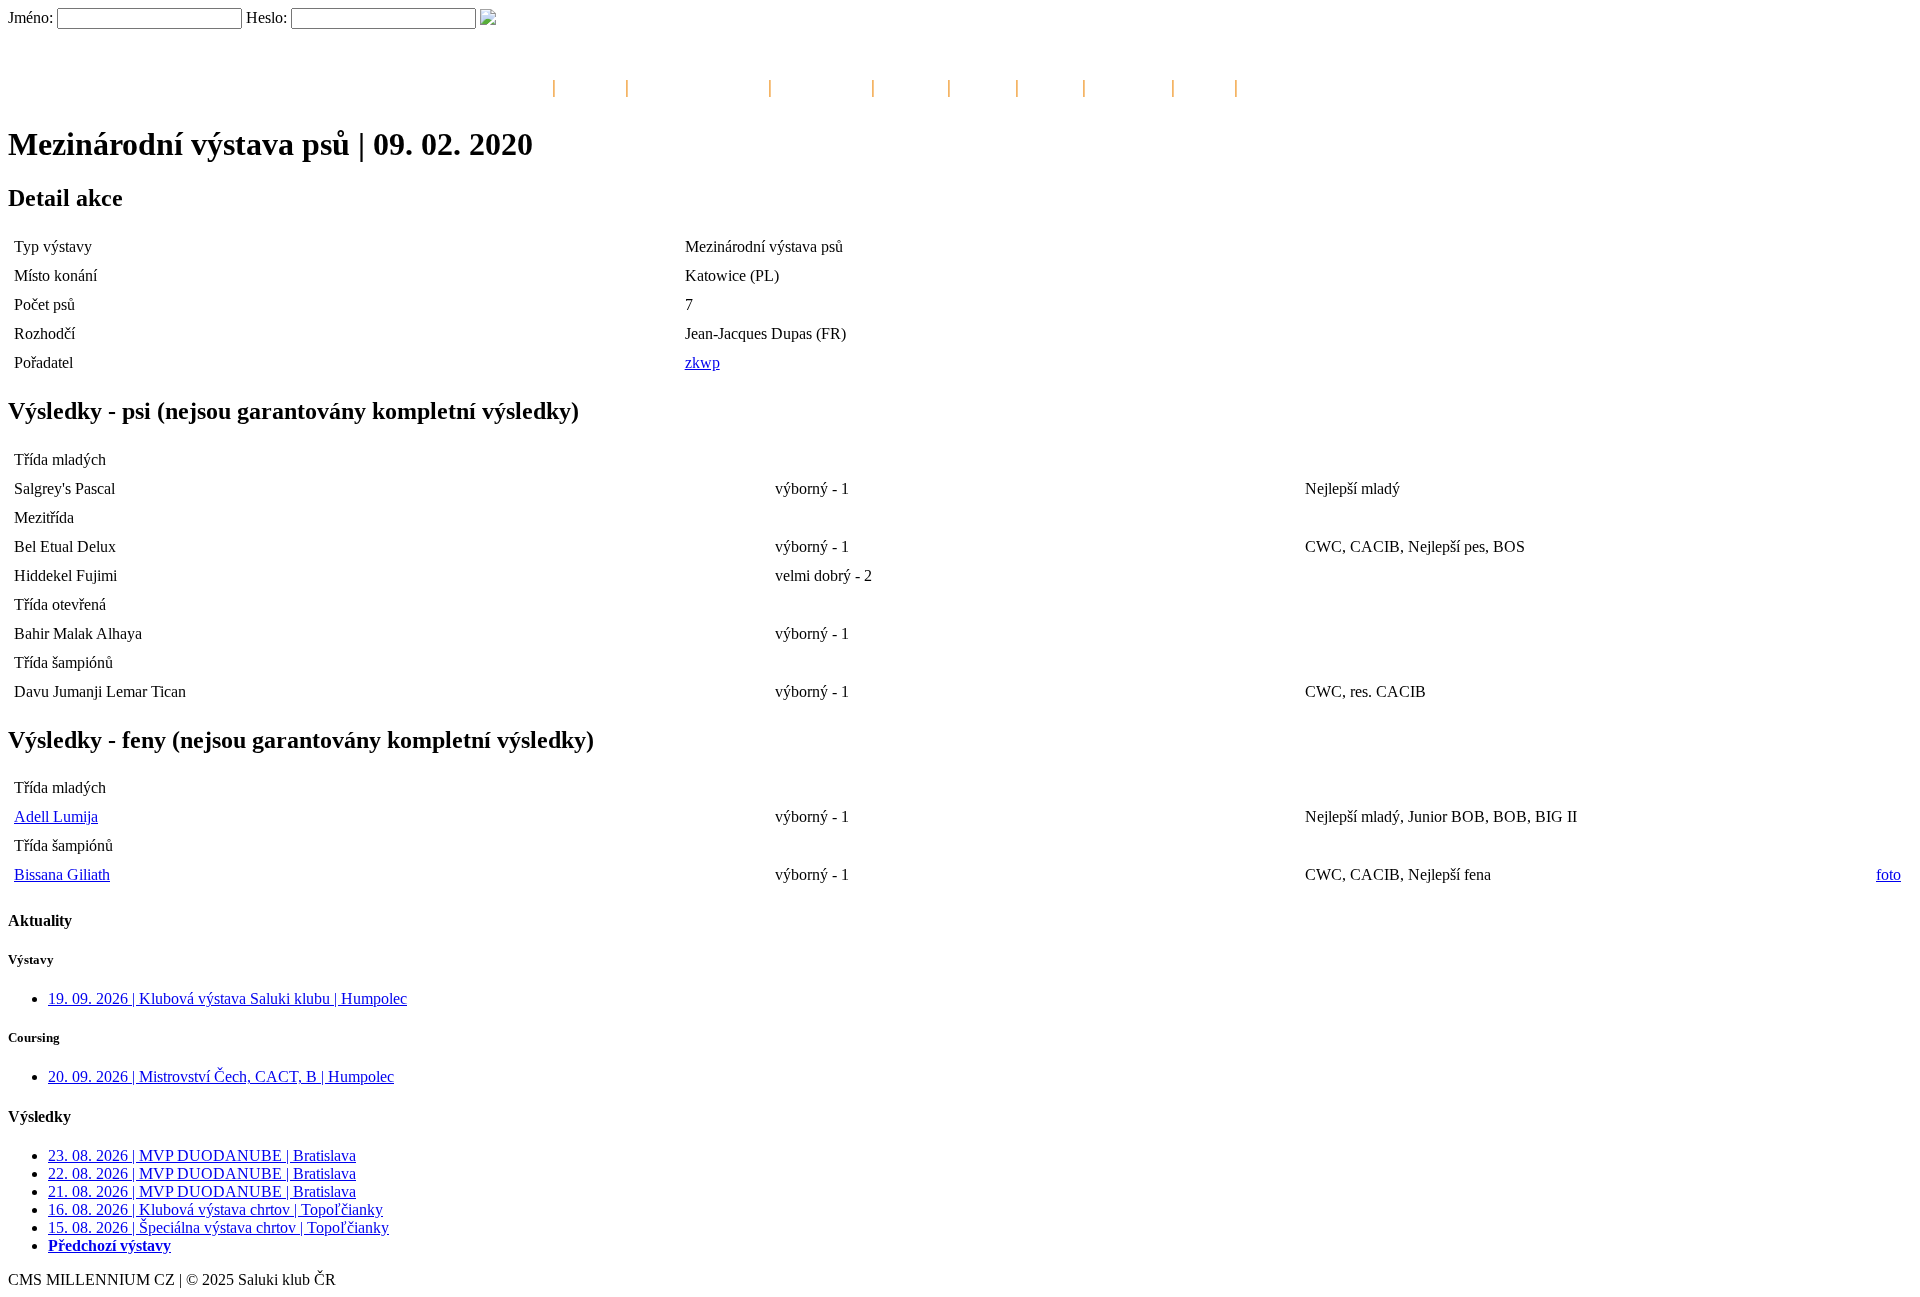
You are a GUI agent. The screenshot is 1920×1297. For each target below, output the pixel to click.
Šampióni (911, 85)
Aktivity (1050, 85)
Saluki (525, 85)
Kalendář (590, 85)
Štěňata (983, 85)
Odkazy (1204, 85)
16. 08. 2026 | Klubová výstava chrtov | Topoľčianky (215, 1209)
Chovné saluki (821, 85)
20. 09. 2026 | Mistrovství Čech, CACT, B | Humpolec (221, 1076)
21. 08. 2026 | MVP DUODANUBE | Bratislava (202, 1191)
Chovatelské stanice (698, 85)
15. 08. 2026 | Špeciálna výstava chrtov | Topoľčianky (218, 1227)
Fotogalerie (1128, 85)
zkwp (702, 362)
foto (1888, 874)
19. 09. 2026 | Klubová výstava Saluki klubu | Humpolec (227, 998)
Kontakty (1273, 85)
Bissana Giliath (62, 874)
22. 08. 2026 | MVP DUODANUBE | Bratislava (202, 1173)
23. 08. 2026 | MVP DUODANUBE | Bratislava (202, 1155)
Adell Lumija (56, 816)
